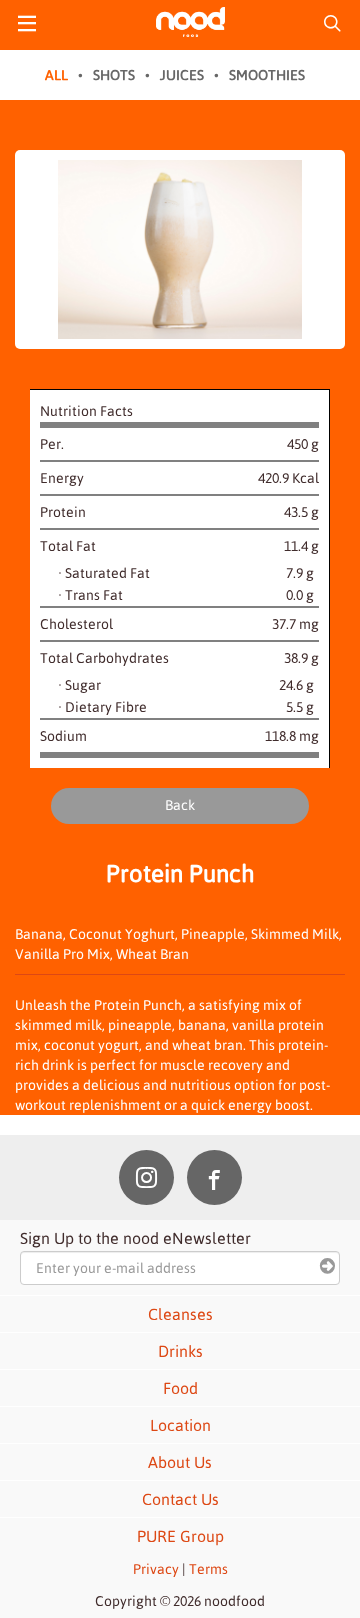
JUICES (182, 75)
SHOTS (114, 75)
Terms (208, 1569)
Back (180, 805)
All (56, 75)
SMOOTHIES (267, 75)
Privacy (156, 1569)
